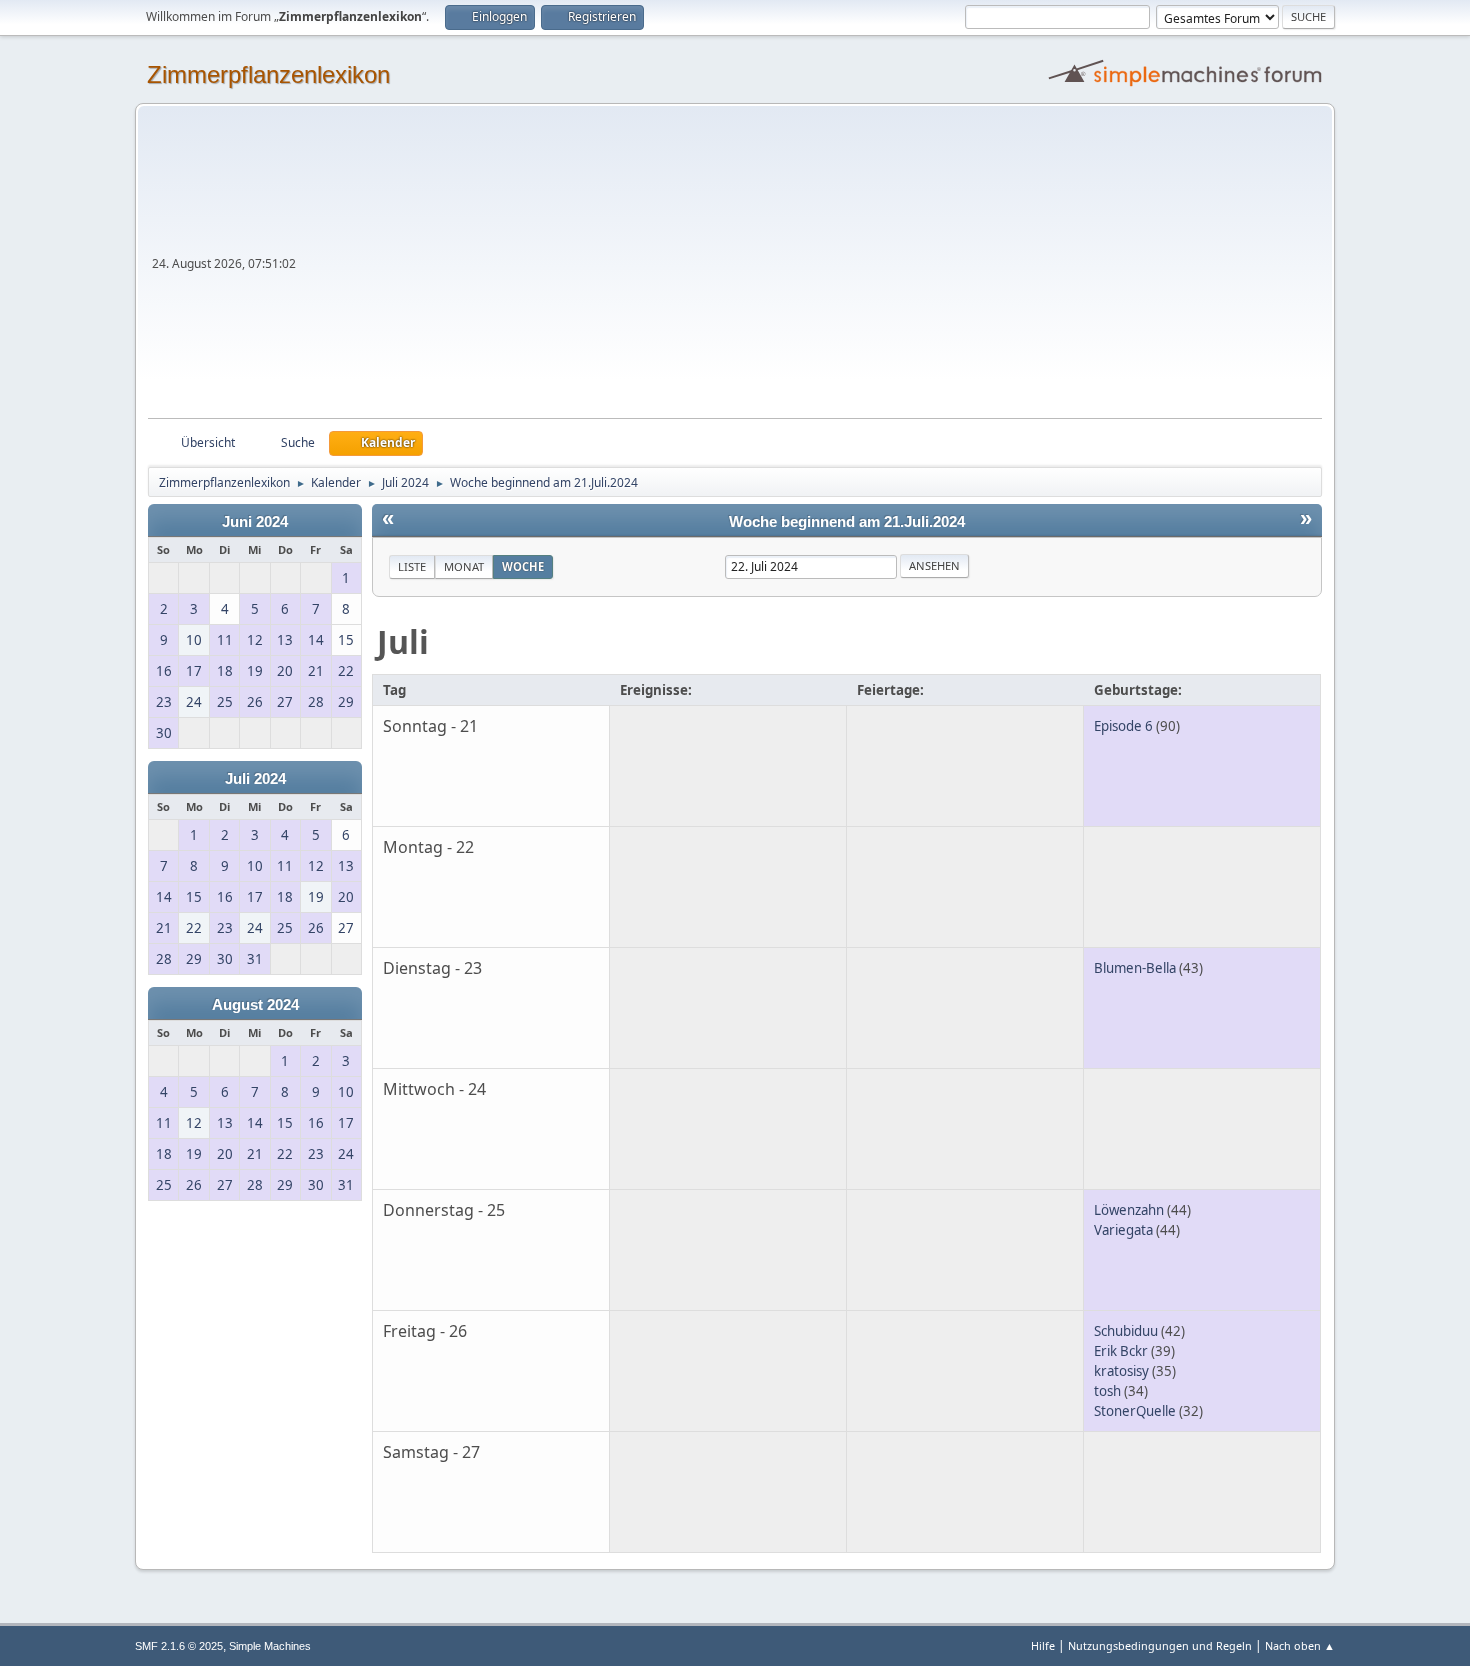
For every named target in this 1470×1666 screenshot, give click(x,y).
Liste (412, 566)
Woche (523, 566)
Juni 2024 (255, 522)
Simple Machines (270, 1646)
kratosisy (1121, 1371)
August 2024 (255, 1005)
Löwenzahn (1129, 1210)
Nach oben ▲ (1300, 1645)
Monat (464, 566)
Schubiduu (1126, 1331)
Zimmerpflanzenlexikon (268, 74)
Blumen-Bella (1135, 968)
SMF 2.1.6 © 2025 (179, 1646)
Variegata (1123, 1230)
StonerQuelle (1135, 1411)
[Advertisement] (811, 268)
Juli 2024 (255, 779)
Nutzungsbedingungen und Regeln (1160, 1645)
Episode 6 (1123, 726)
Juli (403, 641)
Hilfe (1043, 1645)
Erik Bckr (1121, 1351)
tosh (1107, 1391)
